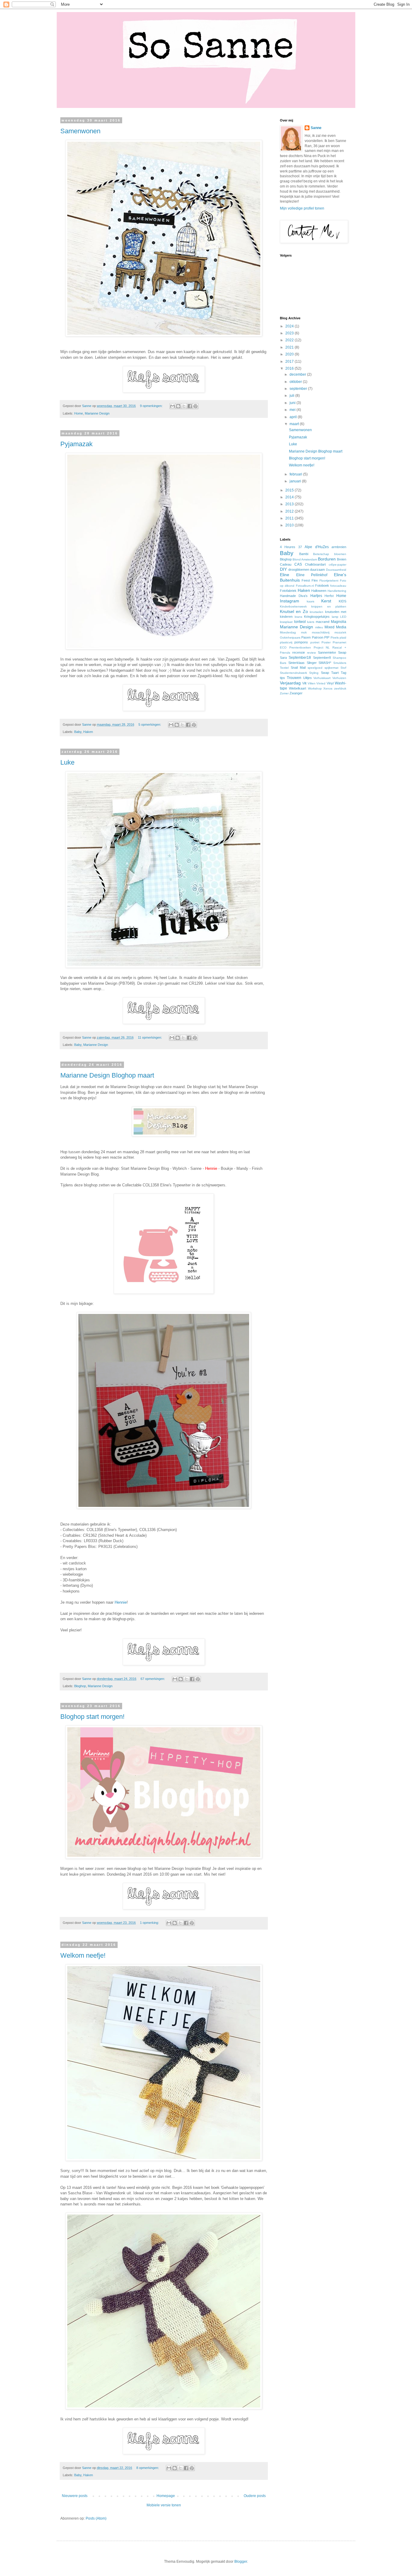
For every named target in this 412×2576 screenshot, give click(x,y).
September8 (322, 658)
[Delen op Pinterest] (195, 406)
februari (296, 474)
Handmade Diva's (294, 596)
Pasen (306, 637)
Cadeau (286, 564)
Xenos (328, 688)
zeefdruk (340, 688)
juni (293, 403)
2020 (290, 354)
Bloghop (80, 1686)
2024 (290, 326)
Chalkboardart (315, 564)
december (298, 374)
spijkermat (331, 668)
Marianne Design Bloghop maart (107, 1075)
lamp (335, 617)
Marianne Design (97, 413)
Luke (67, 762)
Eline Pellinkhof (312, 575)
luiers (311, 622)
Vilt (304, 683)
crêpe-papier (338, 565)
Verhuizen (339, 678)
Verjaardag (290, 683)
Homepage (166, 2496)
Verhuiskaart (322, 678)
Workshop (315, 688)
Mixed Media (335, 627)
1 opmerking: (150, 1923)
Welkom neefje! (83, 1955)
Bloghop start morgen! (92, 1717)
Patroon (318, 637)
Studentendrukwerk (293, 673)
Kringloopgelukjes (317, 617)
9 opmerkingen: (152, 406)
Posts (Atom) (96, 2518)
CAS (298, 564)
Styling (314, 673)
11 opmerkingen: (150, 1037)
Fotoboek (322, 586)
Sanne (316, 128)
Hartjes (316, 596)
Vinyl (330, 683)
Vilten (312, 683)
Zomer (284, 693)
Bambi (304, 554)
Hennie (121, 1602)
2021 (290, 347)
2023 (290, 333)
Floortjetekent (329, 581)
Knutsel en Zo (294, 611)
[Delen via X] (184, 406)
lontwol (300, 622)
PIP (327, 637)
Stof (343, 668)
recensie (299, 652)
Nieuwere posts (75, 2496)
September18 (300, 658)
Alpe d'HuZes (317, 547)
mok (304, 632)
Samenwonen (80, 131)
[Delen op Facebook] (190, 406)
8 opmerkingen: (148, 2468)
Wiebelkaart (298, 688)
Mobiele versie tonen (164, 2505)
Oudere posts (255, 2496)
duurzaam (317, 570)
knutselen (317, 612)
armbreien (339, 547)
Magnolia (339, 622)
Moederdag (288, 632)
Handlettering (337, 591)
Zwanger (296, 693)
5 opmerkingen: (150, 724)
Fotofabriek (288, 591)
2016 (290, 368)
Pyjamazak (76, 444)
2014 (290, 497)
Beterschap (321, 554)
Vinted (321, 683)
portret (315, 642)
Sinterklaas (296, 663)
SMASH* (325, 663)
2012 (290, 511)
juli (292, 396)
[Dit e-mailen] (173, 406)
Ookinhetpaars (290, 638)
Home (79, 413)
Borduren (327, 559)
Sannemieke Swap (332, 652)
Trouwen (294, 678)
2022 (290, 340)
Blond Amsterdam (305, 559)
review (311, 653)
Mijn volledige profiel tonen (302, 208)
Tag (344, 673)
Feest (306, 580)
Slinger (312, 663)
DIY (283, 569)
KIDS (342, 601)
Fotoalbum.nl (305, 586)
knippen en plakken (329, 606)
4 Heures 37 (291, 547)
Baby (78, 732)
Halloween (319, 591)
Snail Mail (298, 668)
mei (293, 410)
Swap (325, 673)
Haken (88, 732)
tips (282, 678)
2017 (290, 361)
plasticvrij (286, 642)
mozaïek (340, 632)
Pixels (335, 638)
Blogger (241, 2562)
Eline (285, 575)
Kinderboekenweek (293, 606)
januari (296, 481)
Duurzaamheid (336, 570)
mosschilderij (321, 632)
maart (295, 424)
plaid (343, 638)
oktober (296, 382)
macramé (323, 622)
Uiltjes (307, 678)
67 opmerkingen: (153, 1679)
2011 (290, 518)
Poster (326, 642)
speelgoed (315, 668)
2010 (290, 525)
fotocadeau (338, 586)
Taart (335, 673)
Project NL (322, 647)
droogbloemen (299, 570)
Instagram (290, 601)
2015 (290, 490)
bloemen (340, 554)
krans (298, 617)
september (299, 389)
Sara (283, 658)
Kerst (326, 601)
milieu (319, 627)
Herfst (329, 596)
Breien (342, 559)
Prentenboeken (300, 647)
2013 (290, 504)
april (294, 417)
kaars (311, 601)
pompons (301, 642)
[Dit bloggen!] (178, 406)
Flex (315, 580)
